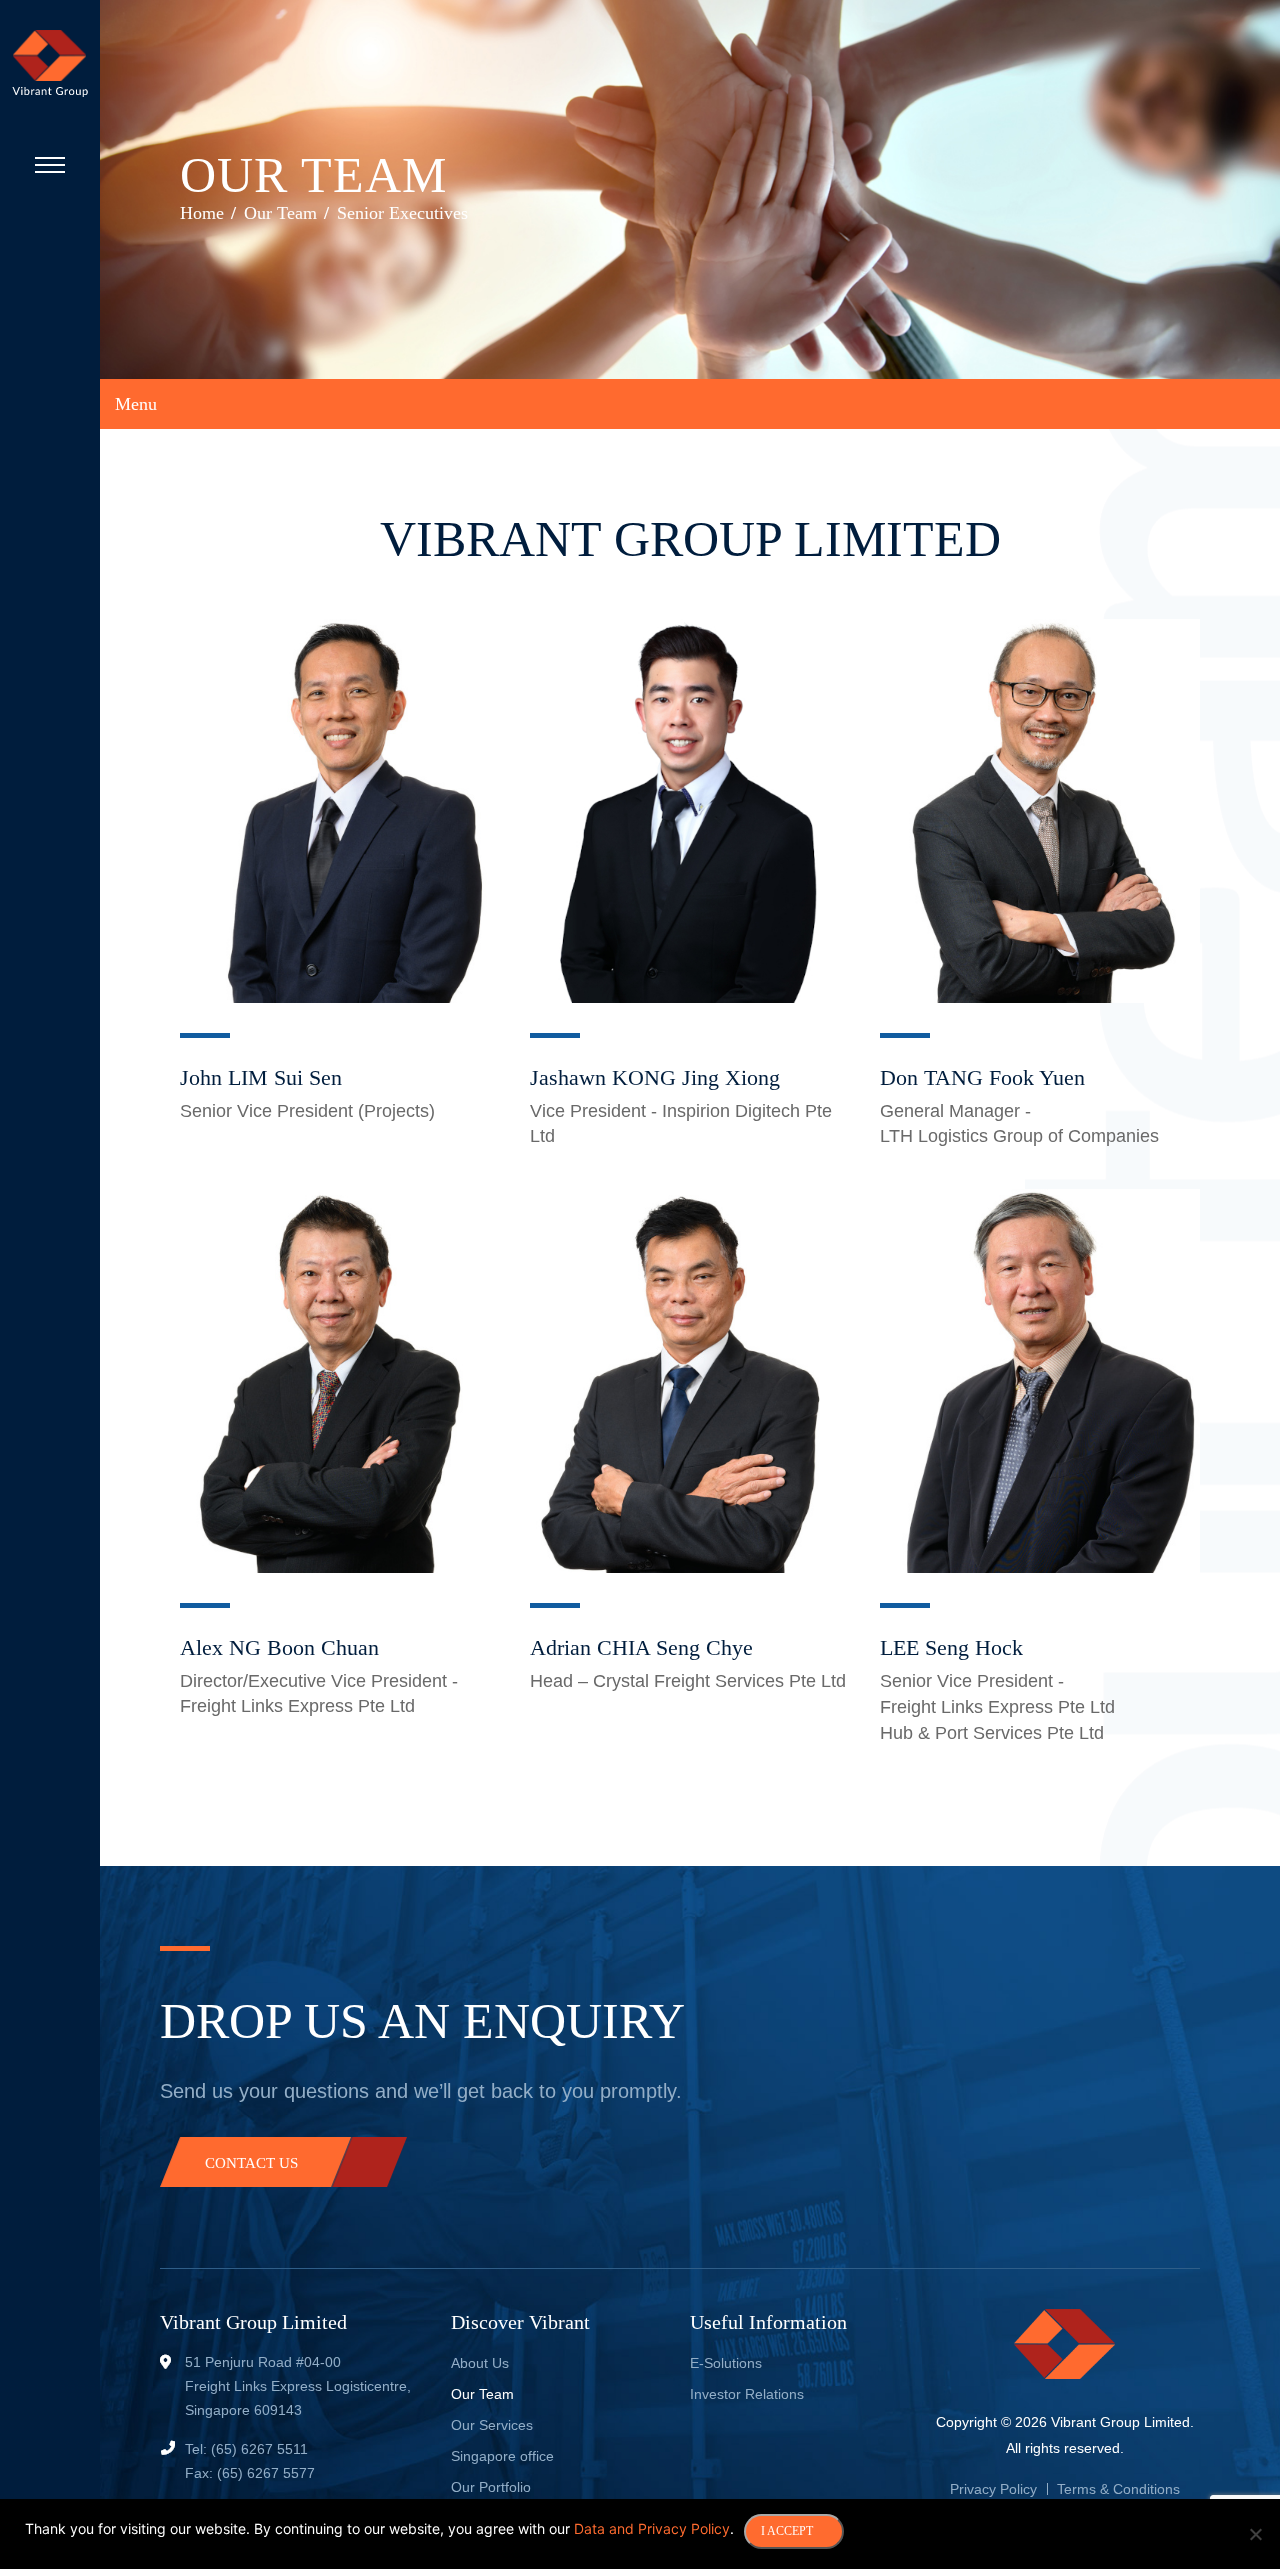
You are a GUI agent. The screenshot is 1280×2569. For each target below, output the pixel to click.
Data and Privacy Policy (652, 2528)
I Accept (787, 2531)
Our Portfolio (491, 2487)
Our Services (492, 2425)
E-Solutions (726, 2363)
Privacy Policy (993, 2489)
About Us (480, 2363)
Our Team (482, 2394)
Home (202, 213)
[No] (1255, 2534)
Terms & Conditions (1118, 2489)
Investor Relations (747, 2394)
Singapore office (502, 2456)
